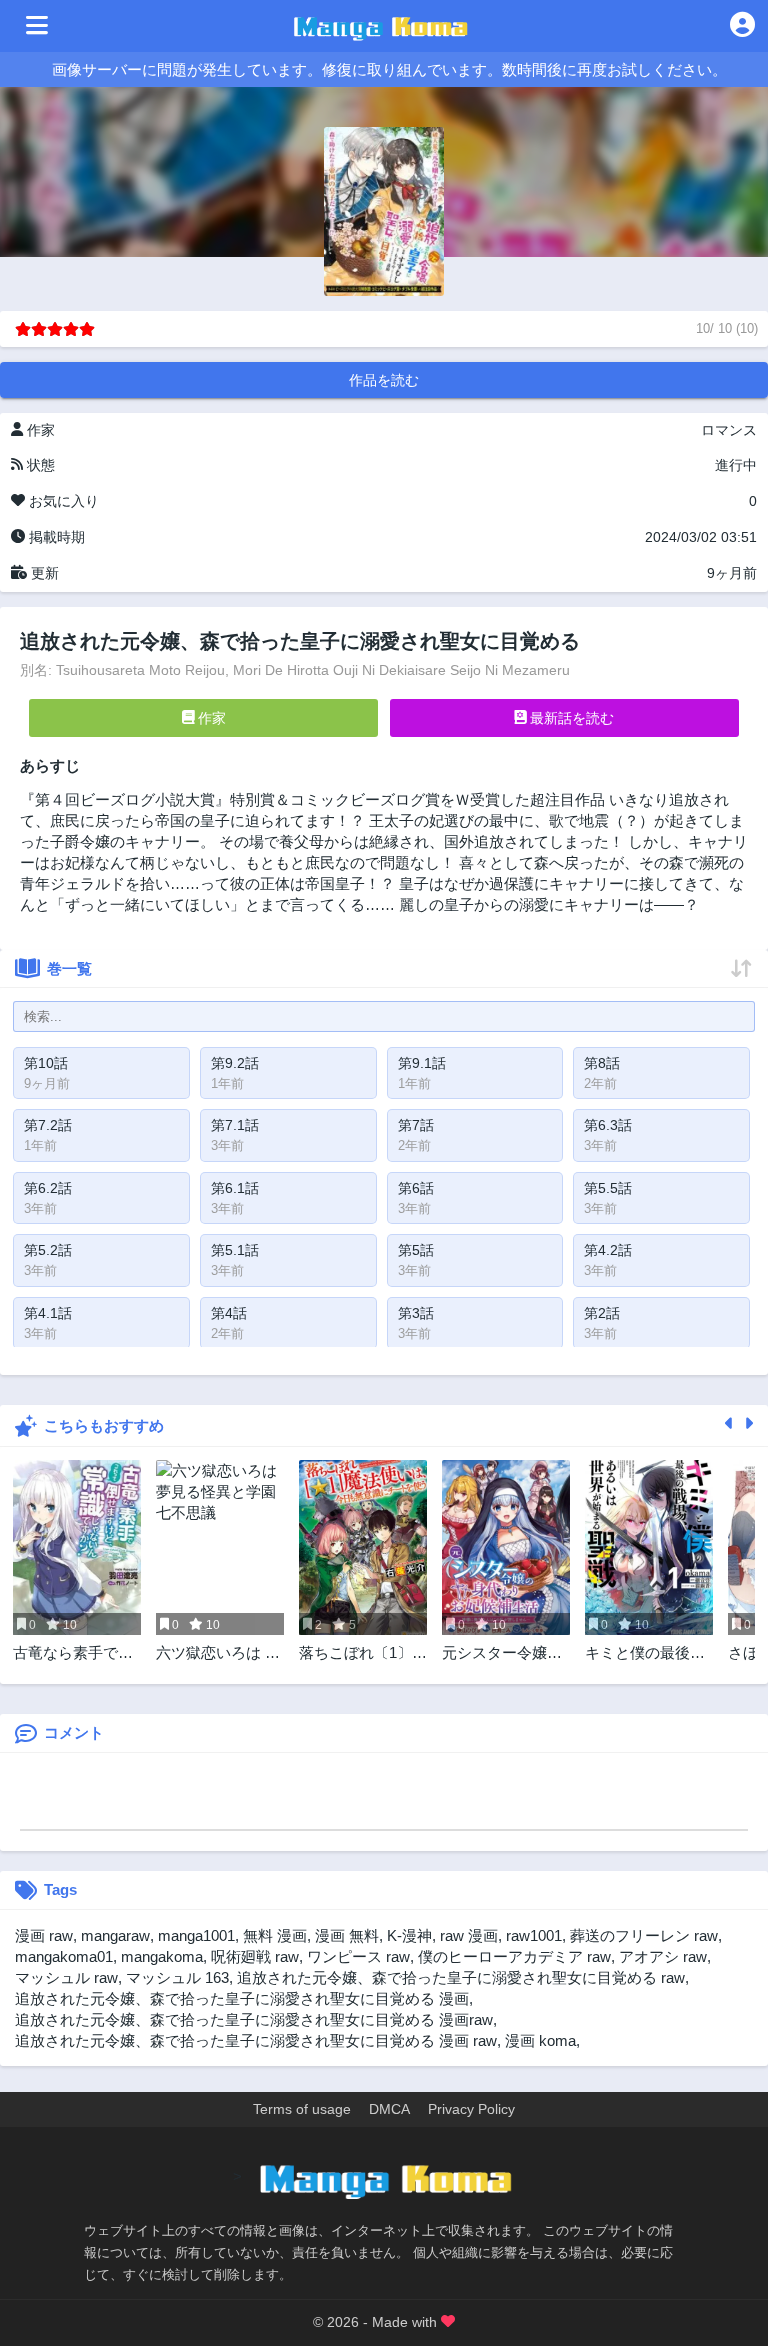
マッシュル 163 (177, 1977)
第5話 (416, 1250)
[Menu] (37, 26)
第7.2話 (48, 1125)
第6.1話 (235, 1188)
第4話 (229, 1313)
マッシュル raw (66, 1977)
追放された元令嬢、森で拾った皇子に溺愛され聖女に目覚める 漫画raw (254, 2019)
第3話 (416, 1313)
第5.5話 (608, 1188)
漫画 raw (44, 1935)
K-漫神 (409, 1935)
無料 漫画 (275, 1935)
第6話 (416, 1188)
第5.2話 (48, 1250)
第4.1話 (48, 1313)
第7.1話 (235, 1125)
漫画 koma (540, 2040)
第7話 (416, 1125)
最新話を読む (570, 718)
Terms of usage (302, 2109)
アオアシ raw (663, 1956)
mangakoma (162, 1956)
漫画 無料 (347, 1935)
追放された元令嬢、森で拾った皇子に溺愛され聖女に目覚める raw (461, 1977)
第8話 (602, 1063)
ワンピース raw (358, 1956)
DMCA (389, 2109)
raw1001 (534, 1935)
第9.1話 (422, 1063)
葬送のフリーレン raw (644, 1935)
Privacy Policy (471, 2109)
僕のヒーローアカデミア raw (514, 1956)
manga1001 (196, 1935)
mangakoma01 (64, 1956)
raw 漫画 (469, 1935)
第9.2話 (235, 1063)
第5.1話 (235, 1250)
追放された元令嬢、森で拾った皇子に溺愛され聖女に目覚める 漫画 (242, 1998)
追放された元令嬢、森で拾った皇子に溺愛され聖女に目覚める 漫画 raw (256, 2040)
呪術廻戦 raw (255, 1956)
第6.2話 (48, 1188)
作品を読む (384, 380)
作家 (210, 718)
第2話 (602, 1313)
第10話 (46, 1063)
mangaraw (115, 1935)
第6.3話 (608, 1125)
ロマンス (729, 430)
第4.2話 (608, 1250)
